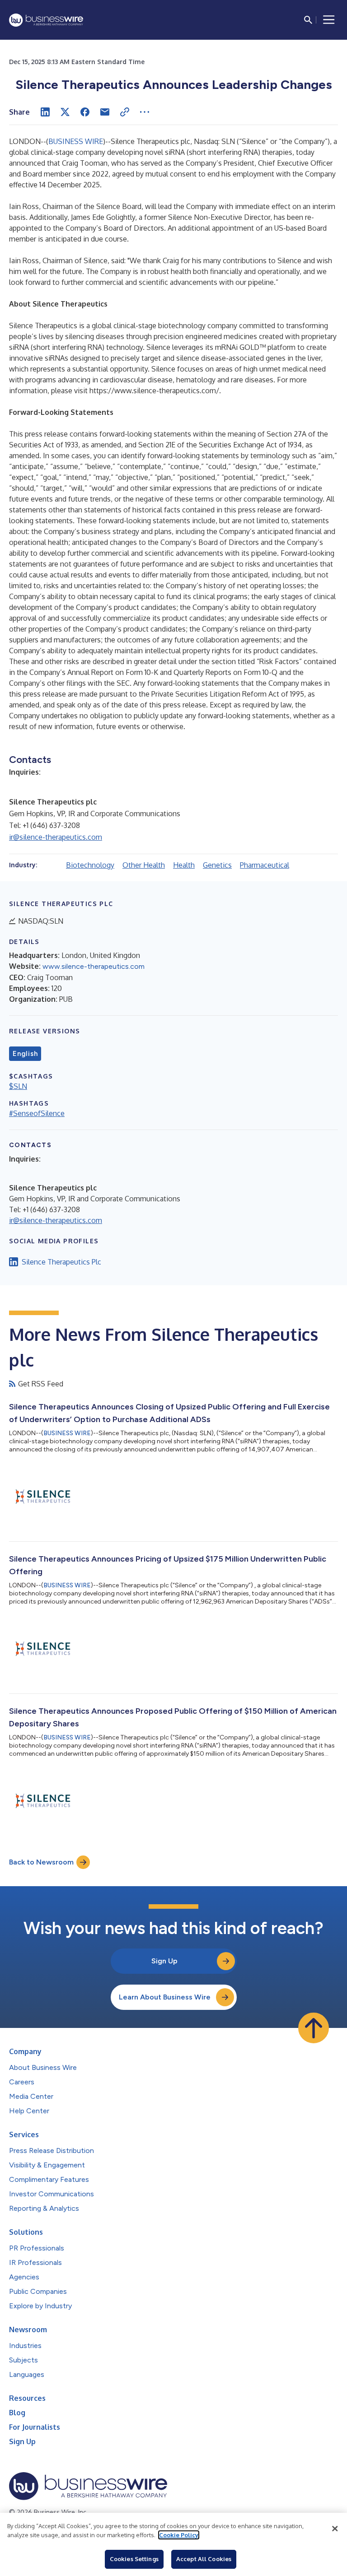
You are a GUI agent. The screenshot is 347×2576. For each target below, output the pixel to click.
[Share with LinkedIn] (45, 112)
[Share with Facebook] (85, 112)
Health (184, 865)
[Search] (308, 20)
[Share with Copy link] (125, 112)
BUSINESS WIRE (76, 141)
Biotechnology (90, 865)
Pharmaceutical (265, 865)
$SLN (18, 1086)
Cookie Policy (179, 2535)
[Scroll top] (314, 2028)
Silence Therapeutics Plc (61, 1262)
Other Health (144, 865)
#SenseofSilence (37, 1113)
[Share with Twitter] (65, 112)
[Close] (335, 2529)
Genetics (217, 865)
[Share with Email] (105, 112)
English (25, 1054)
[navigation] (329, 20)
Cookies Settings (134, 2559)
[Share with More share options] (145, 112)
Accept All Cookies (204, 2559)
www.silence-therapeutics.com (94, 966)
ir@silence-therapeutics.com (56, 837)
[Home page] (46, 20)
